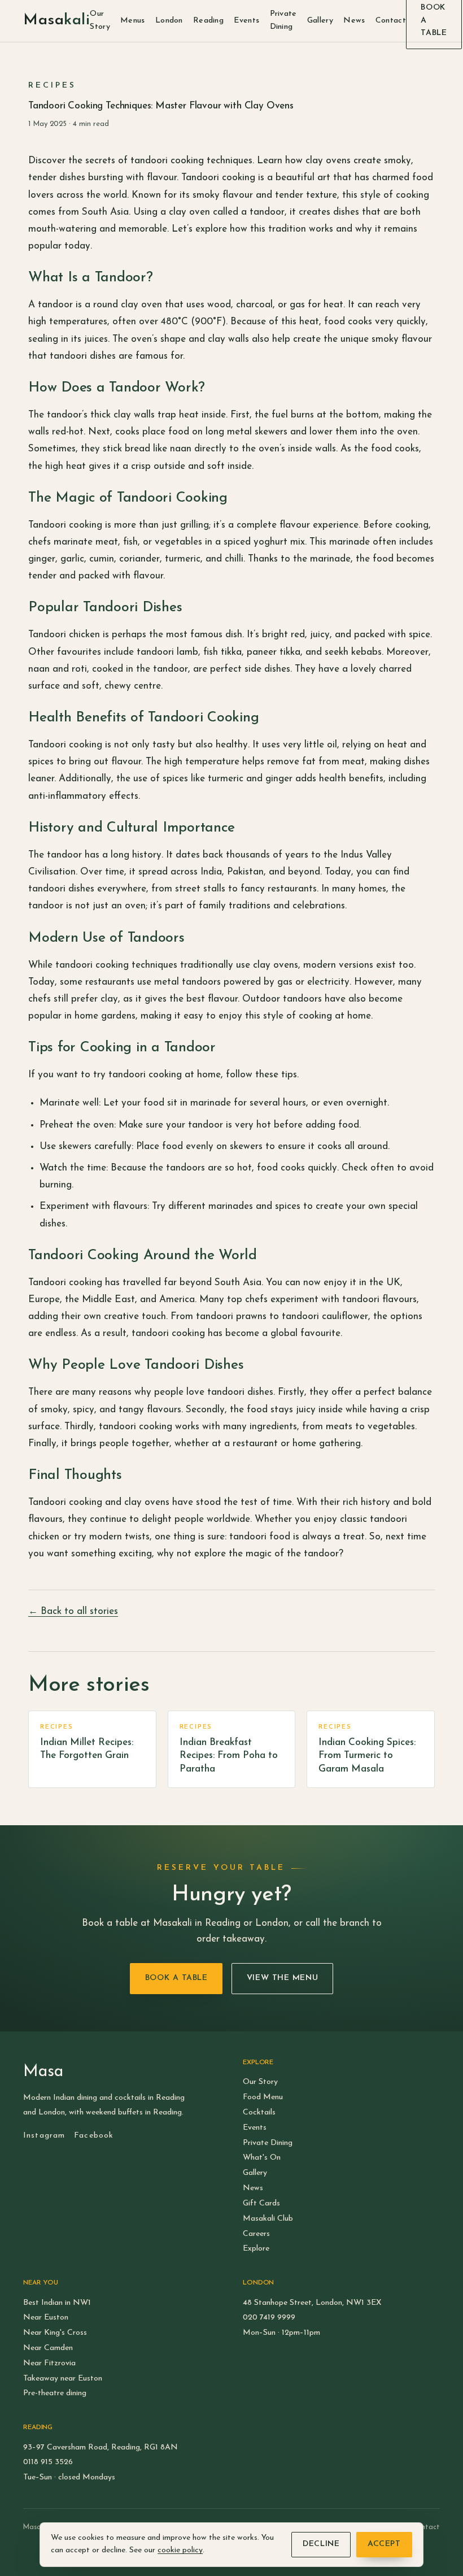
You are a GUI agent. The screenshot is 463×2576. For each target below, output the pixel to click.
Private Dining (283, 20)
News (354, 21)
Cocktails (259, 2112)
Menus (132, 21)
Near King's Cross (55, 2333)
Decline (321, 2544)
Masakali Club (268, 2219)
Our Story (100, 20)
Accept (384, 2544)
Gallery (320, 21)
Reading (208, 21)
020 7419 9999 (269, 2318)
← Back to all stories (73, 1611)
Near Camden (48, 2348)
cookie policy (180, 2550)
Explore (256, 2249)
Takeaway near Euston (63, 2379)
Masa (56, 21)
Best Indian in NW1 (57, 2303)
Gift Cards (261, 2203)
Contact (391, 21)
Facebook (94, 2136)
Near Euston (46, 2318)
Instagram (44, 2136)
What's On (262, 2158)
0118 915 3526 (48, 2462)
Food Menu (263, 2097)
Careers (256, 2234)
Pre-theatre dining (55, 2393)
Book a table (176, 1978)
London (169, 21)
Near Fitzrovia (49, 2363)
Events (246, 21)
